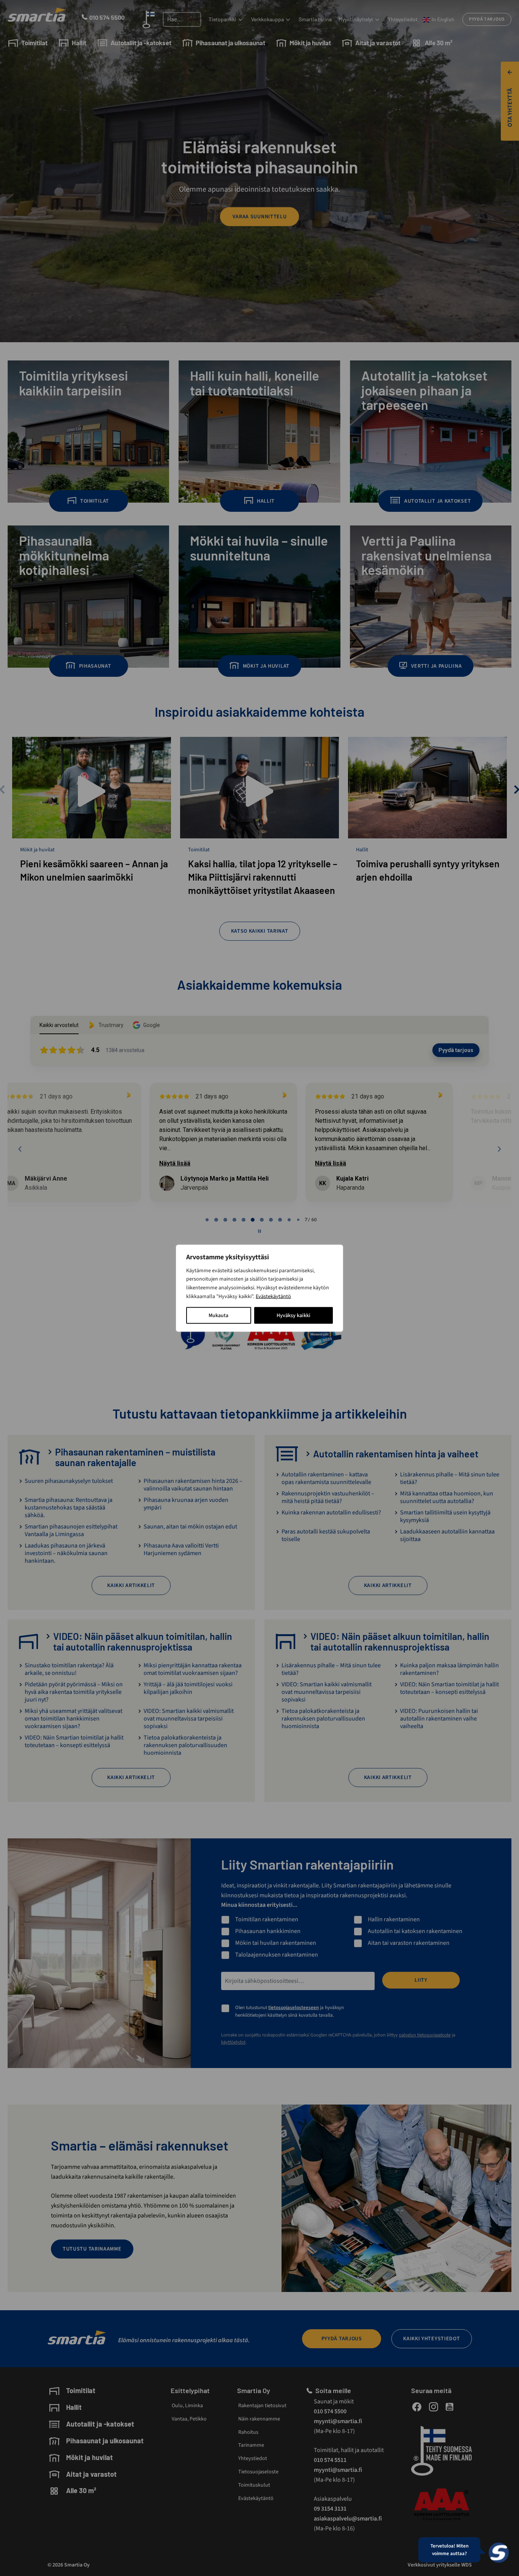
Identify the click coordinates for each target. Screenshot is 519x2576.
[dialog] (259, 1288)
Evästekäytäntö (273, 1296)
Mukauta (218, 1315)
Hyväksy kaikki (294, 1315)
